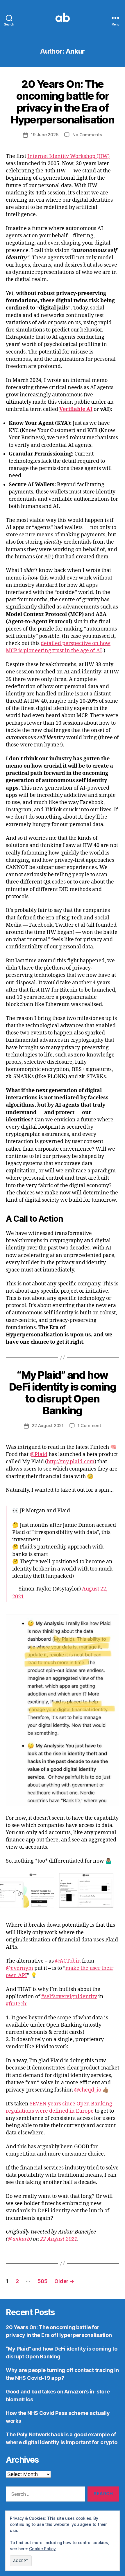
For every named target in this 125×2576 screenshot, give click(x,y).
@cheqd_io (88, 2090)
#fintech (16, 2004)
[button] (27, 1890)
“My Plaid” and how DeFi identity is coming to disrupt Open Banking (63, 1393)
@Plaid (39, 1454)
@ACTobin (68, 1961)
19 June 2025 (45, 135)
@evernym (19, 1968)
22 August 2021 (48, 1425)
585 (42, 2281)
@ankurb (19, 2239)
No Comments (87, 135)
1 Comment (89, 1425)
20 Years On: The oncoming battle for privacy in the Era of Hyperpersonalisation (63, 102)
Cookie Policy (42, 2549)
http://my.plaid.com (71, 1462)
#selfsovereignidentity (69, 1997)
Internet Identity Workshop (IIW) (68, 156)
